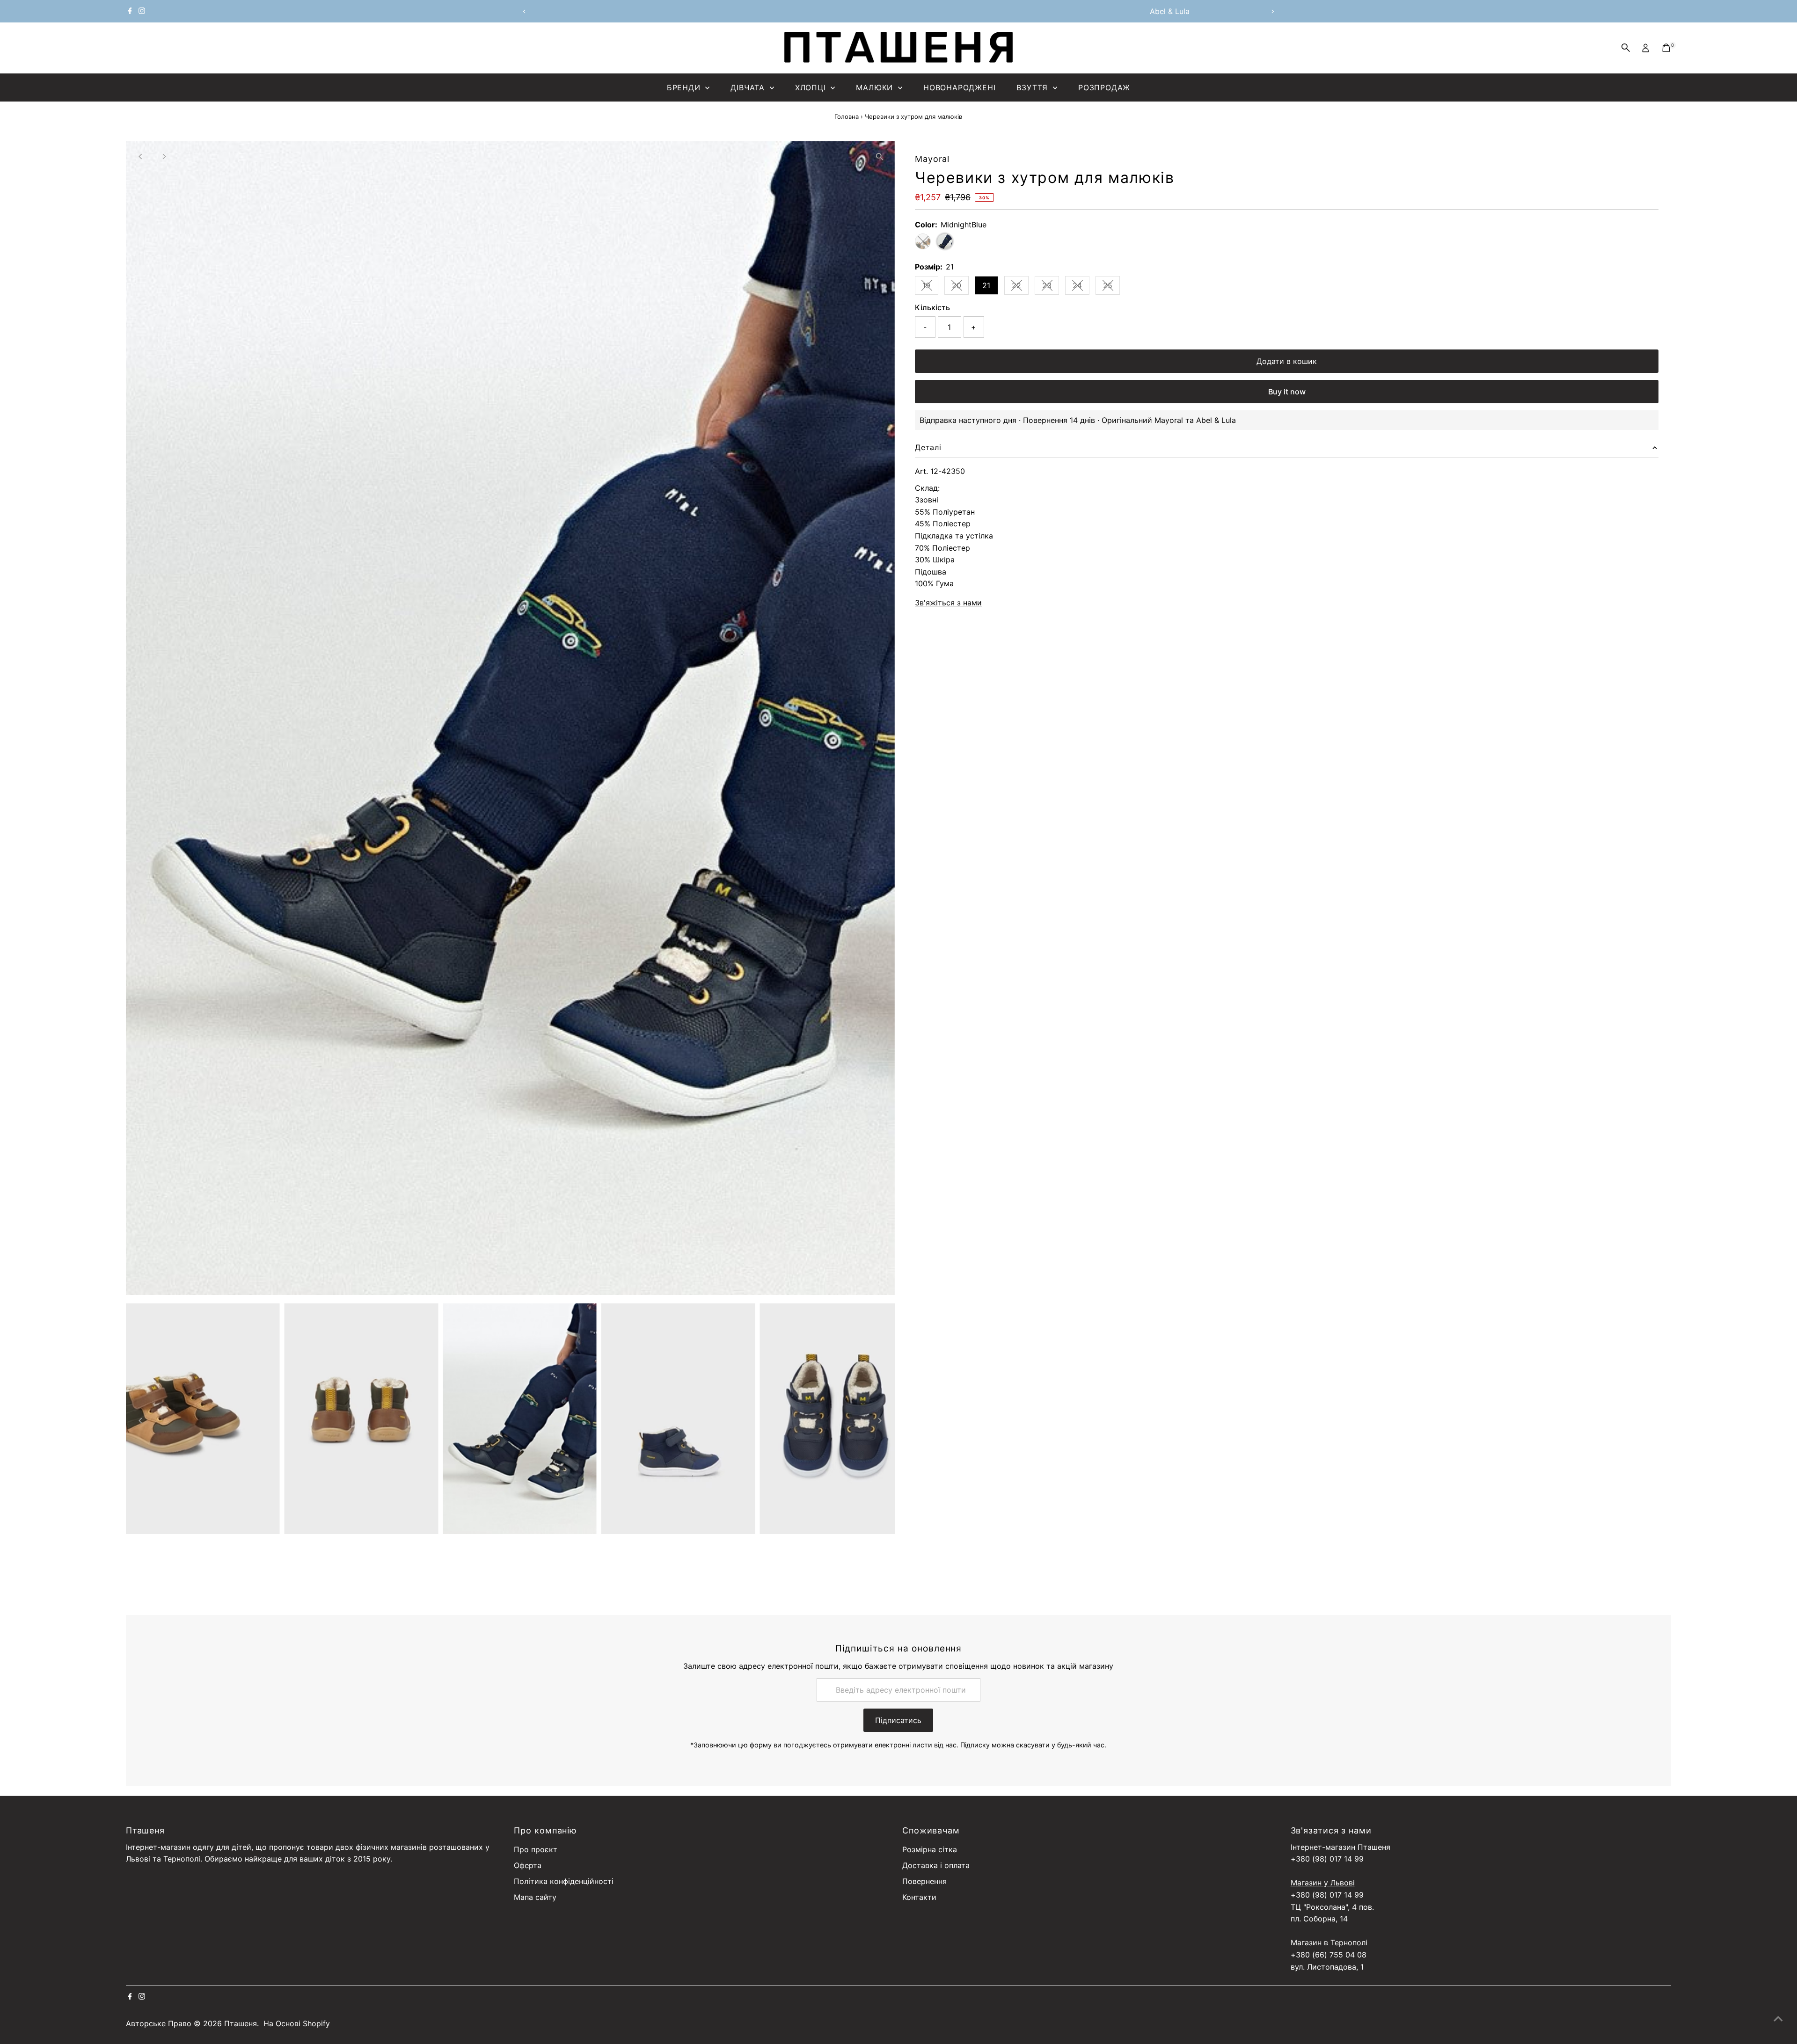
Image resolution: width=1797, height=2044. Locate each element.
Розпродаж (1104, 87)
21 (986, 285)
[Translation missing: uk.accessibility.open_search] (1626, 48)
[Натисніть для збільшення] (880, 156)
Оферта (528, 1865)
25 (1111, 287)
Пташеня (241, 2023)
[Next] (1273, 11)
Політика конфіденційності (564, 1881)
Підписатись (898, 1720)
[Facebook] (130, 11)
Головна (847, 116)
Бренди (685, 87)
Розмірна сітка (930, 1849)
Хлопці (812, 87)
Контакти (919, 1897)
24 (1081, 287)
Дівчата (749, 87)
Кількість (932, 307)
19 (930, 287)
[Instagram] (142, 11)
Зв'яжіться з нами (948, 603)
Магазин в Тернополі (1329, 1942)
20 (960, 287)
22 (1020, 287)
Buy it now (1287, 392)
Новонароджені (959, 87)
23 (1051, 287)
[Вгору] (1778, 2018)
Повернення (924, 1881)
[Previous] (524, 11)
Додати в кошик (1287, 361)
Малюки (876, 87)
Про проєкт (536, 1849)
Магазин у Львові (1323, 1883)
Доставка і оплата (936, 1865)
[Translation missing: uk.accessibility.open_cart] (1666, 48)
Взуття (1034, 87)
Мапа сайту (535, 1897)
